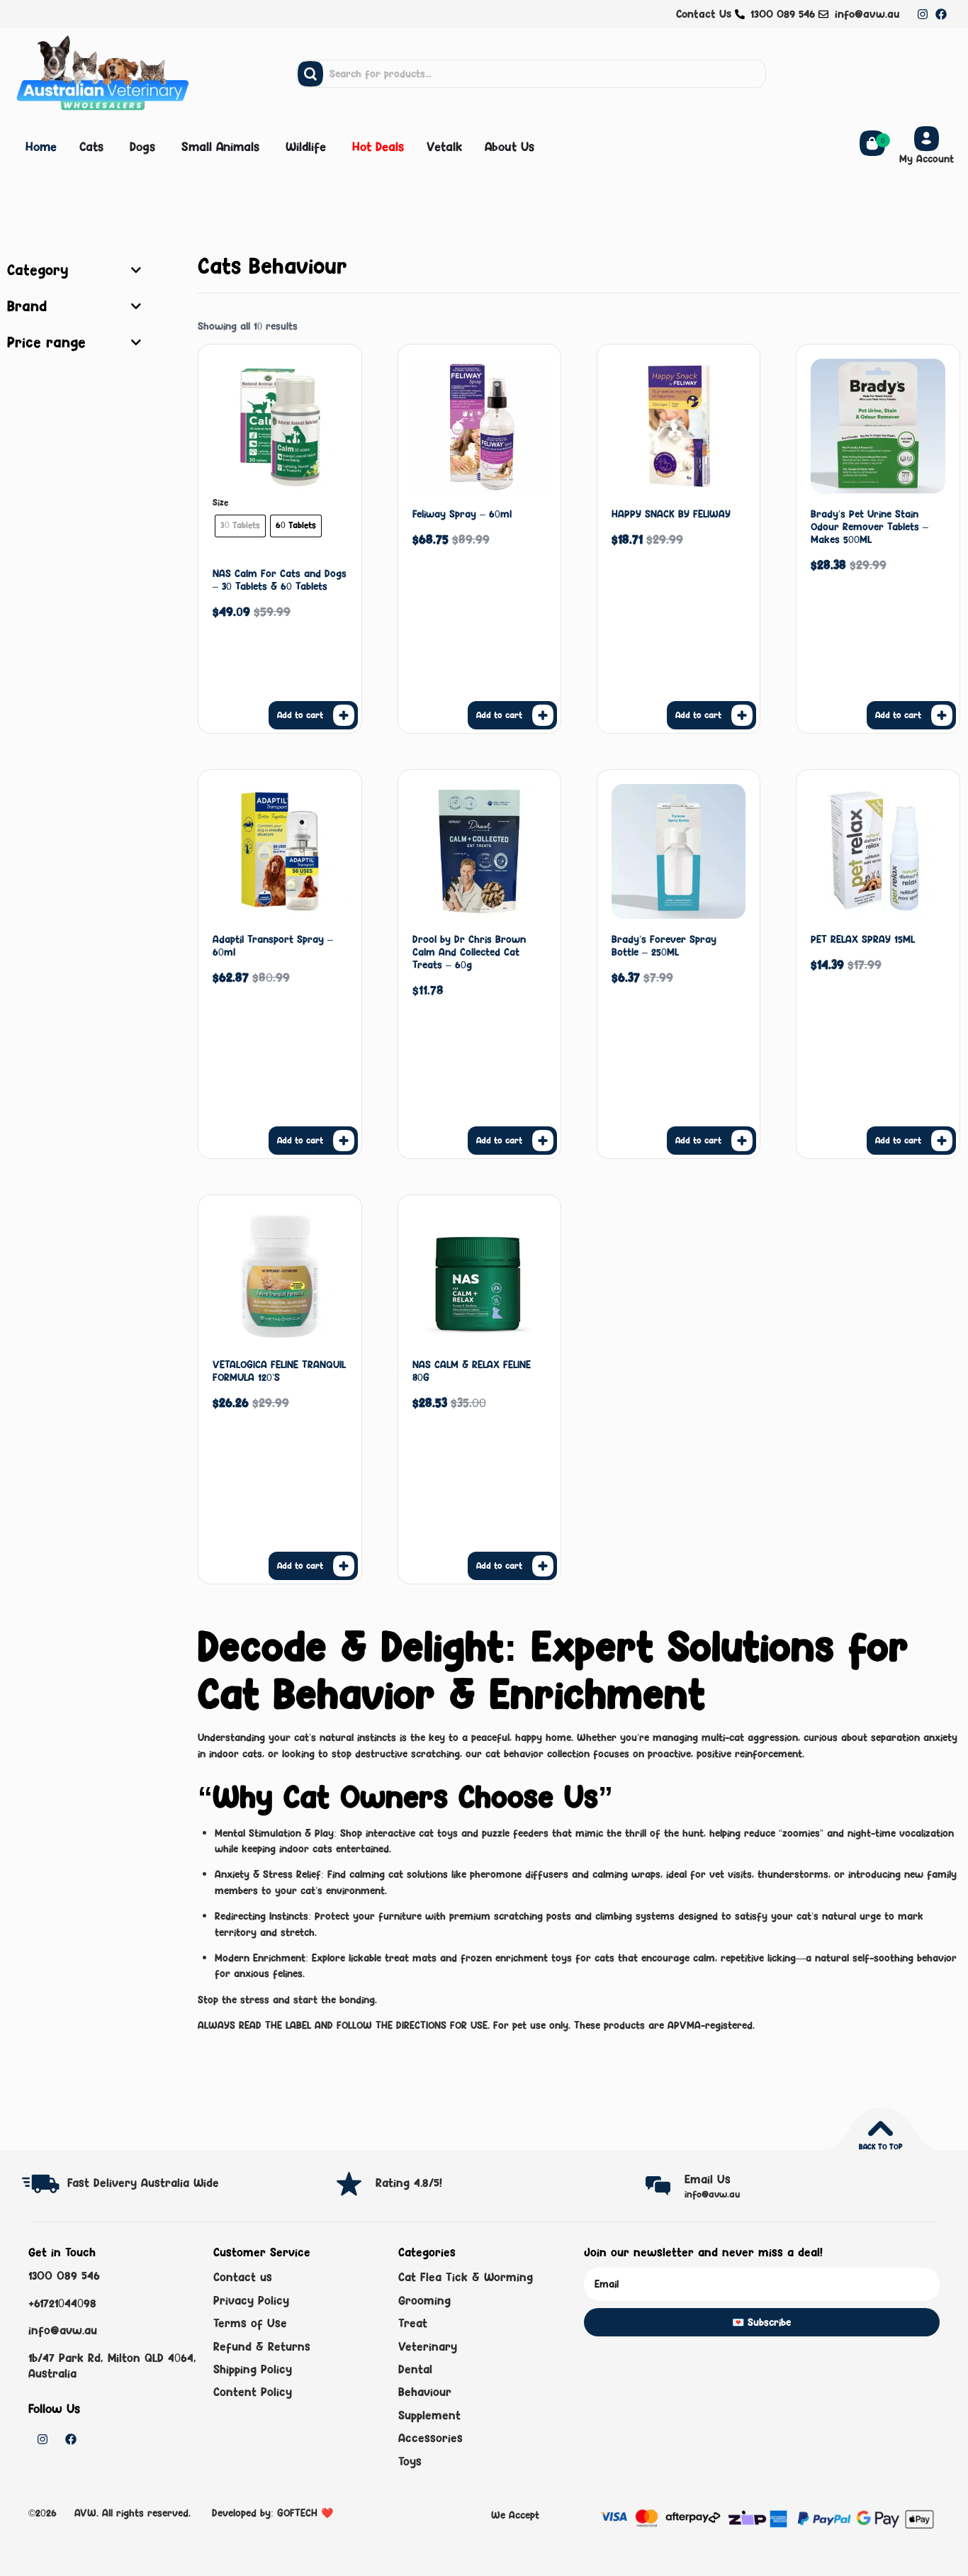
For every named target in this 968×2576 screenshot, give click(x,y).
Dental (415, 2369)
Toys (410, 2461)
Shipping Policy (253, 2369)
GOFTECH (297, 2513)
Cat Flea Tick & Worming (466, 2277)
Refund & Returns (262, 2346)
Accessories (430, 2438)
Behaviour (425, 2392)
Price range (46, 342)
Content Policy (253, 2392)
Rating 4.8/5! (409, 2183)
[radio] (240, 526)
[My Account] (927, 139)
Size (220, 503)
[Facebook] (941, 14)
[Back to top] (880, 2128)
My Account (927, 158)
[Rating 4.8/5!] (349, 2184)
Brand (27, 306)
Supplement (429, 2415)
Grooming (424, 2300)
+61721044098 (62, 2303)
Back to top (880, 2146)
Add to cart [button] (499, 715)
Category (38, 270)
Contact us (243, 2277)
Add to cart (300, 715)
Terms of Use (250, 2323)
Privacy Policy (251, 2300)
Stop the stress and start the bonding (286, 1999)
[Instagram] (923, 14)
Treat (413, 2323)
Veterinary (428, 2346)
